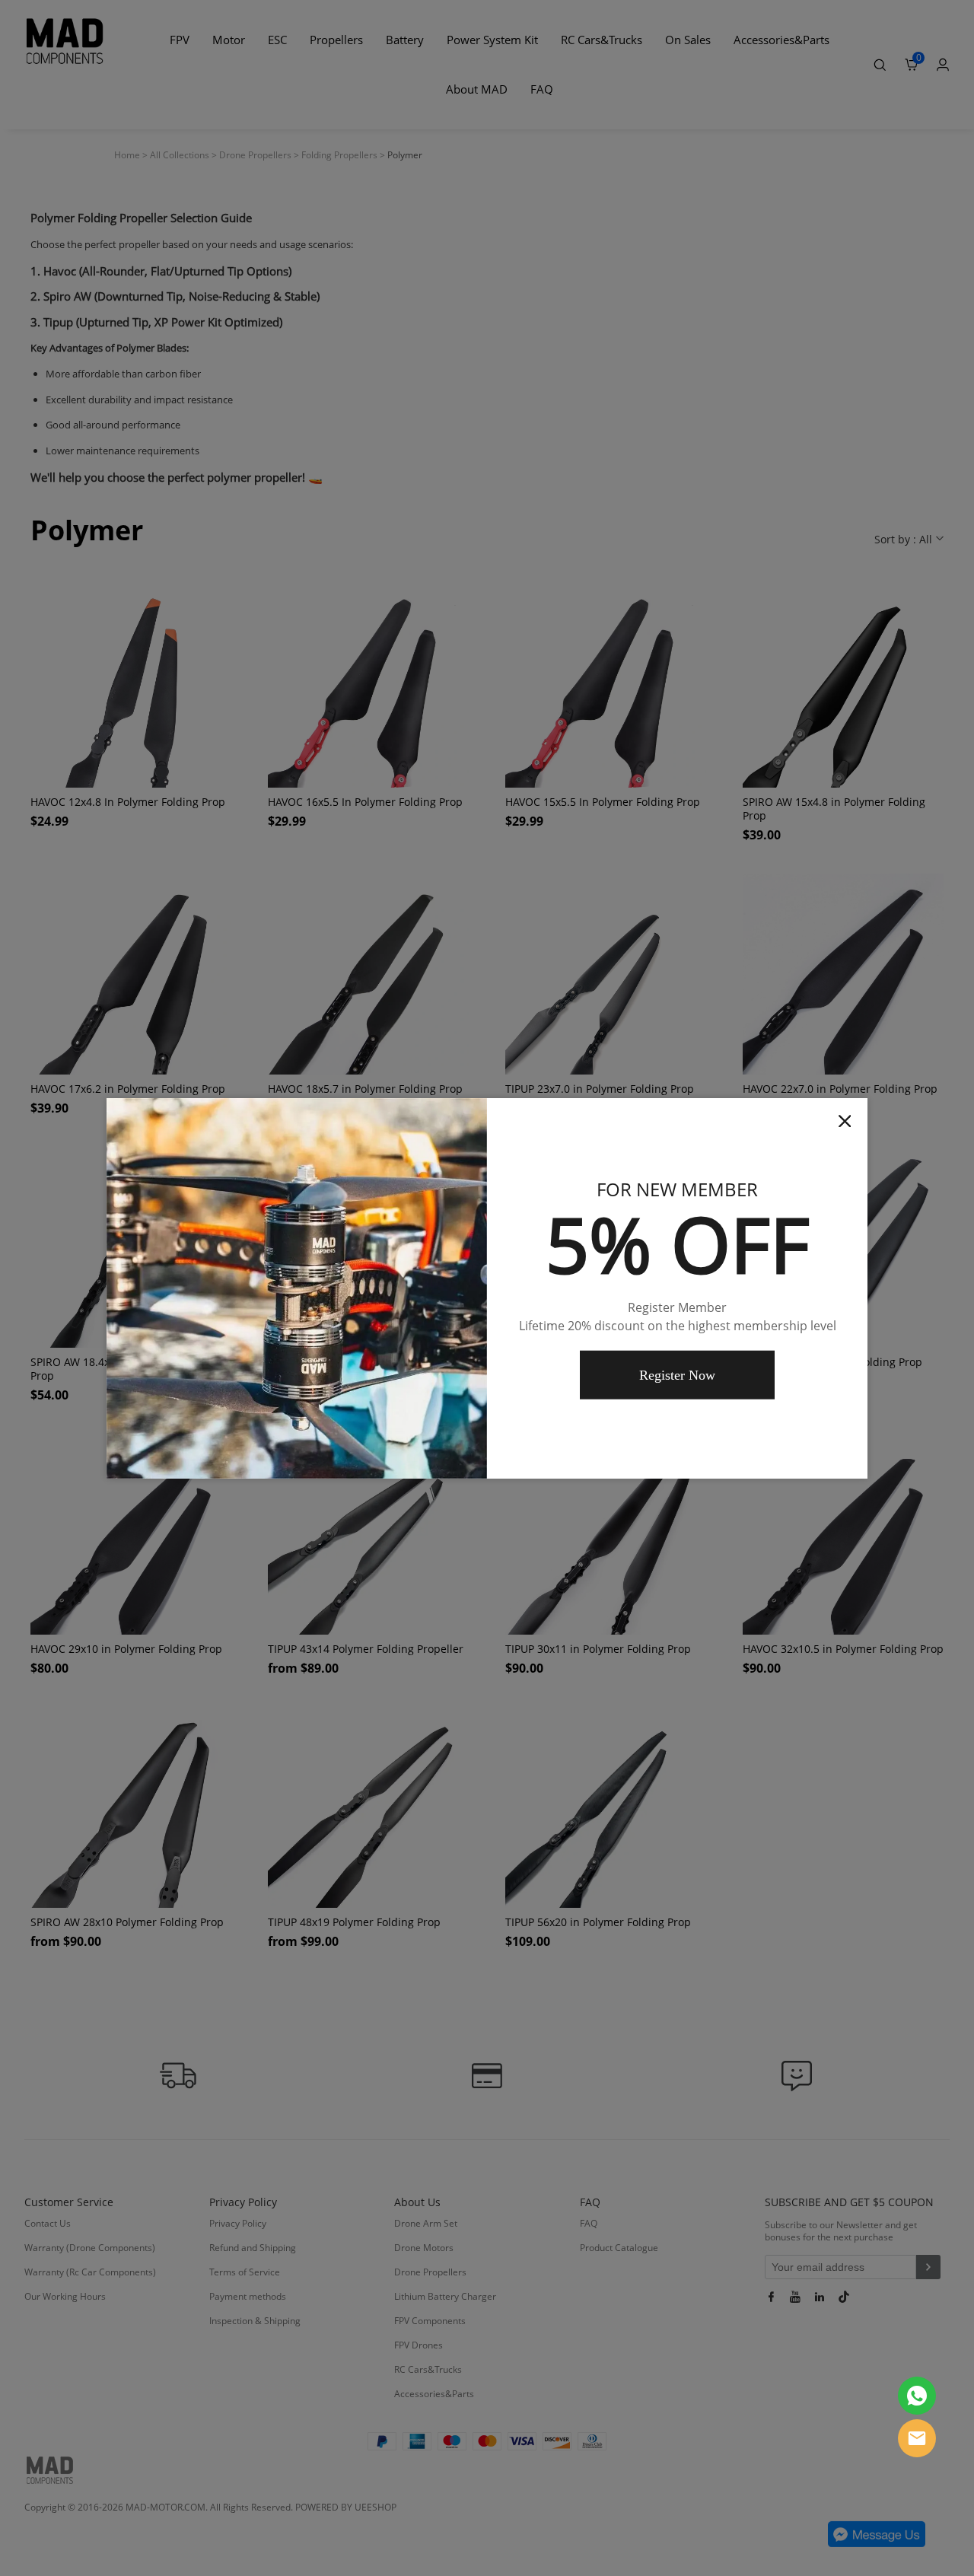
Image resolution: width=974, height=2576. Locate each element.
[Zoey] (917, 2396)
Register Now (677, 1375)
